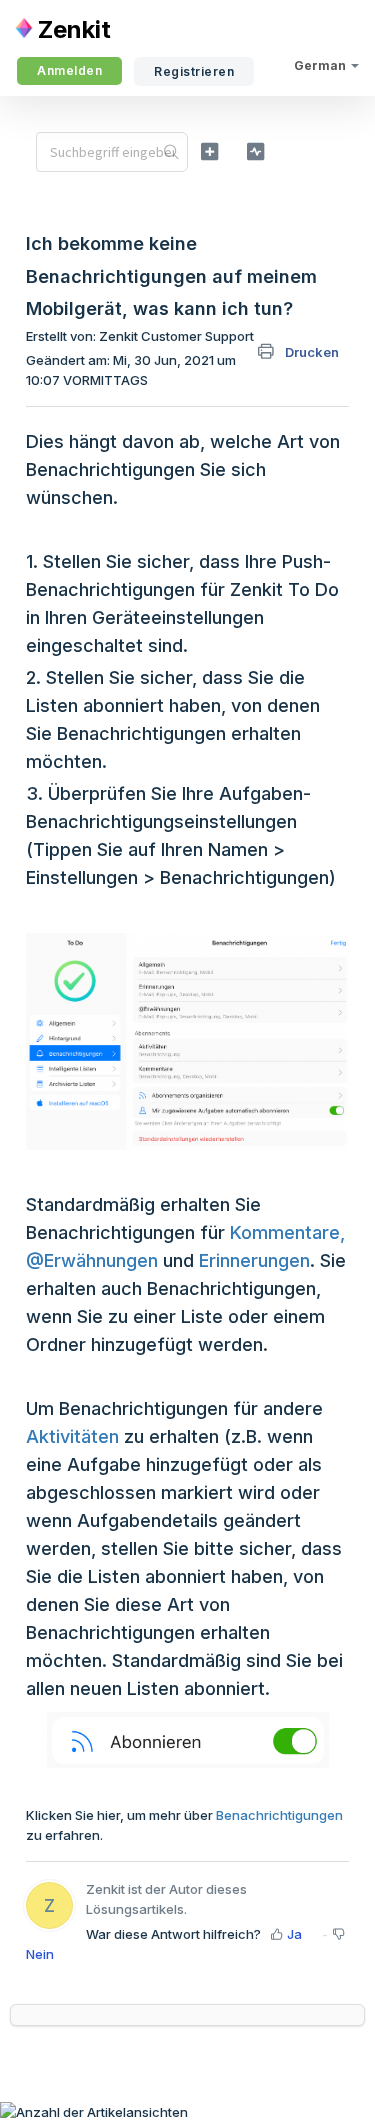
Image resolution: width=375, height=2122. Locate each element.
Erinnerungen (254, 1260)
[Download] (151, 1068)
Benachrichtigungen (279, 1815)
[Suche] (172, 152)
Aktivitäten (72, 1436)
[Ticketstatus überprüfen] (255, 151)
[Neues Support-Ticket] (209, 151)
